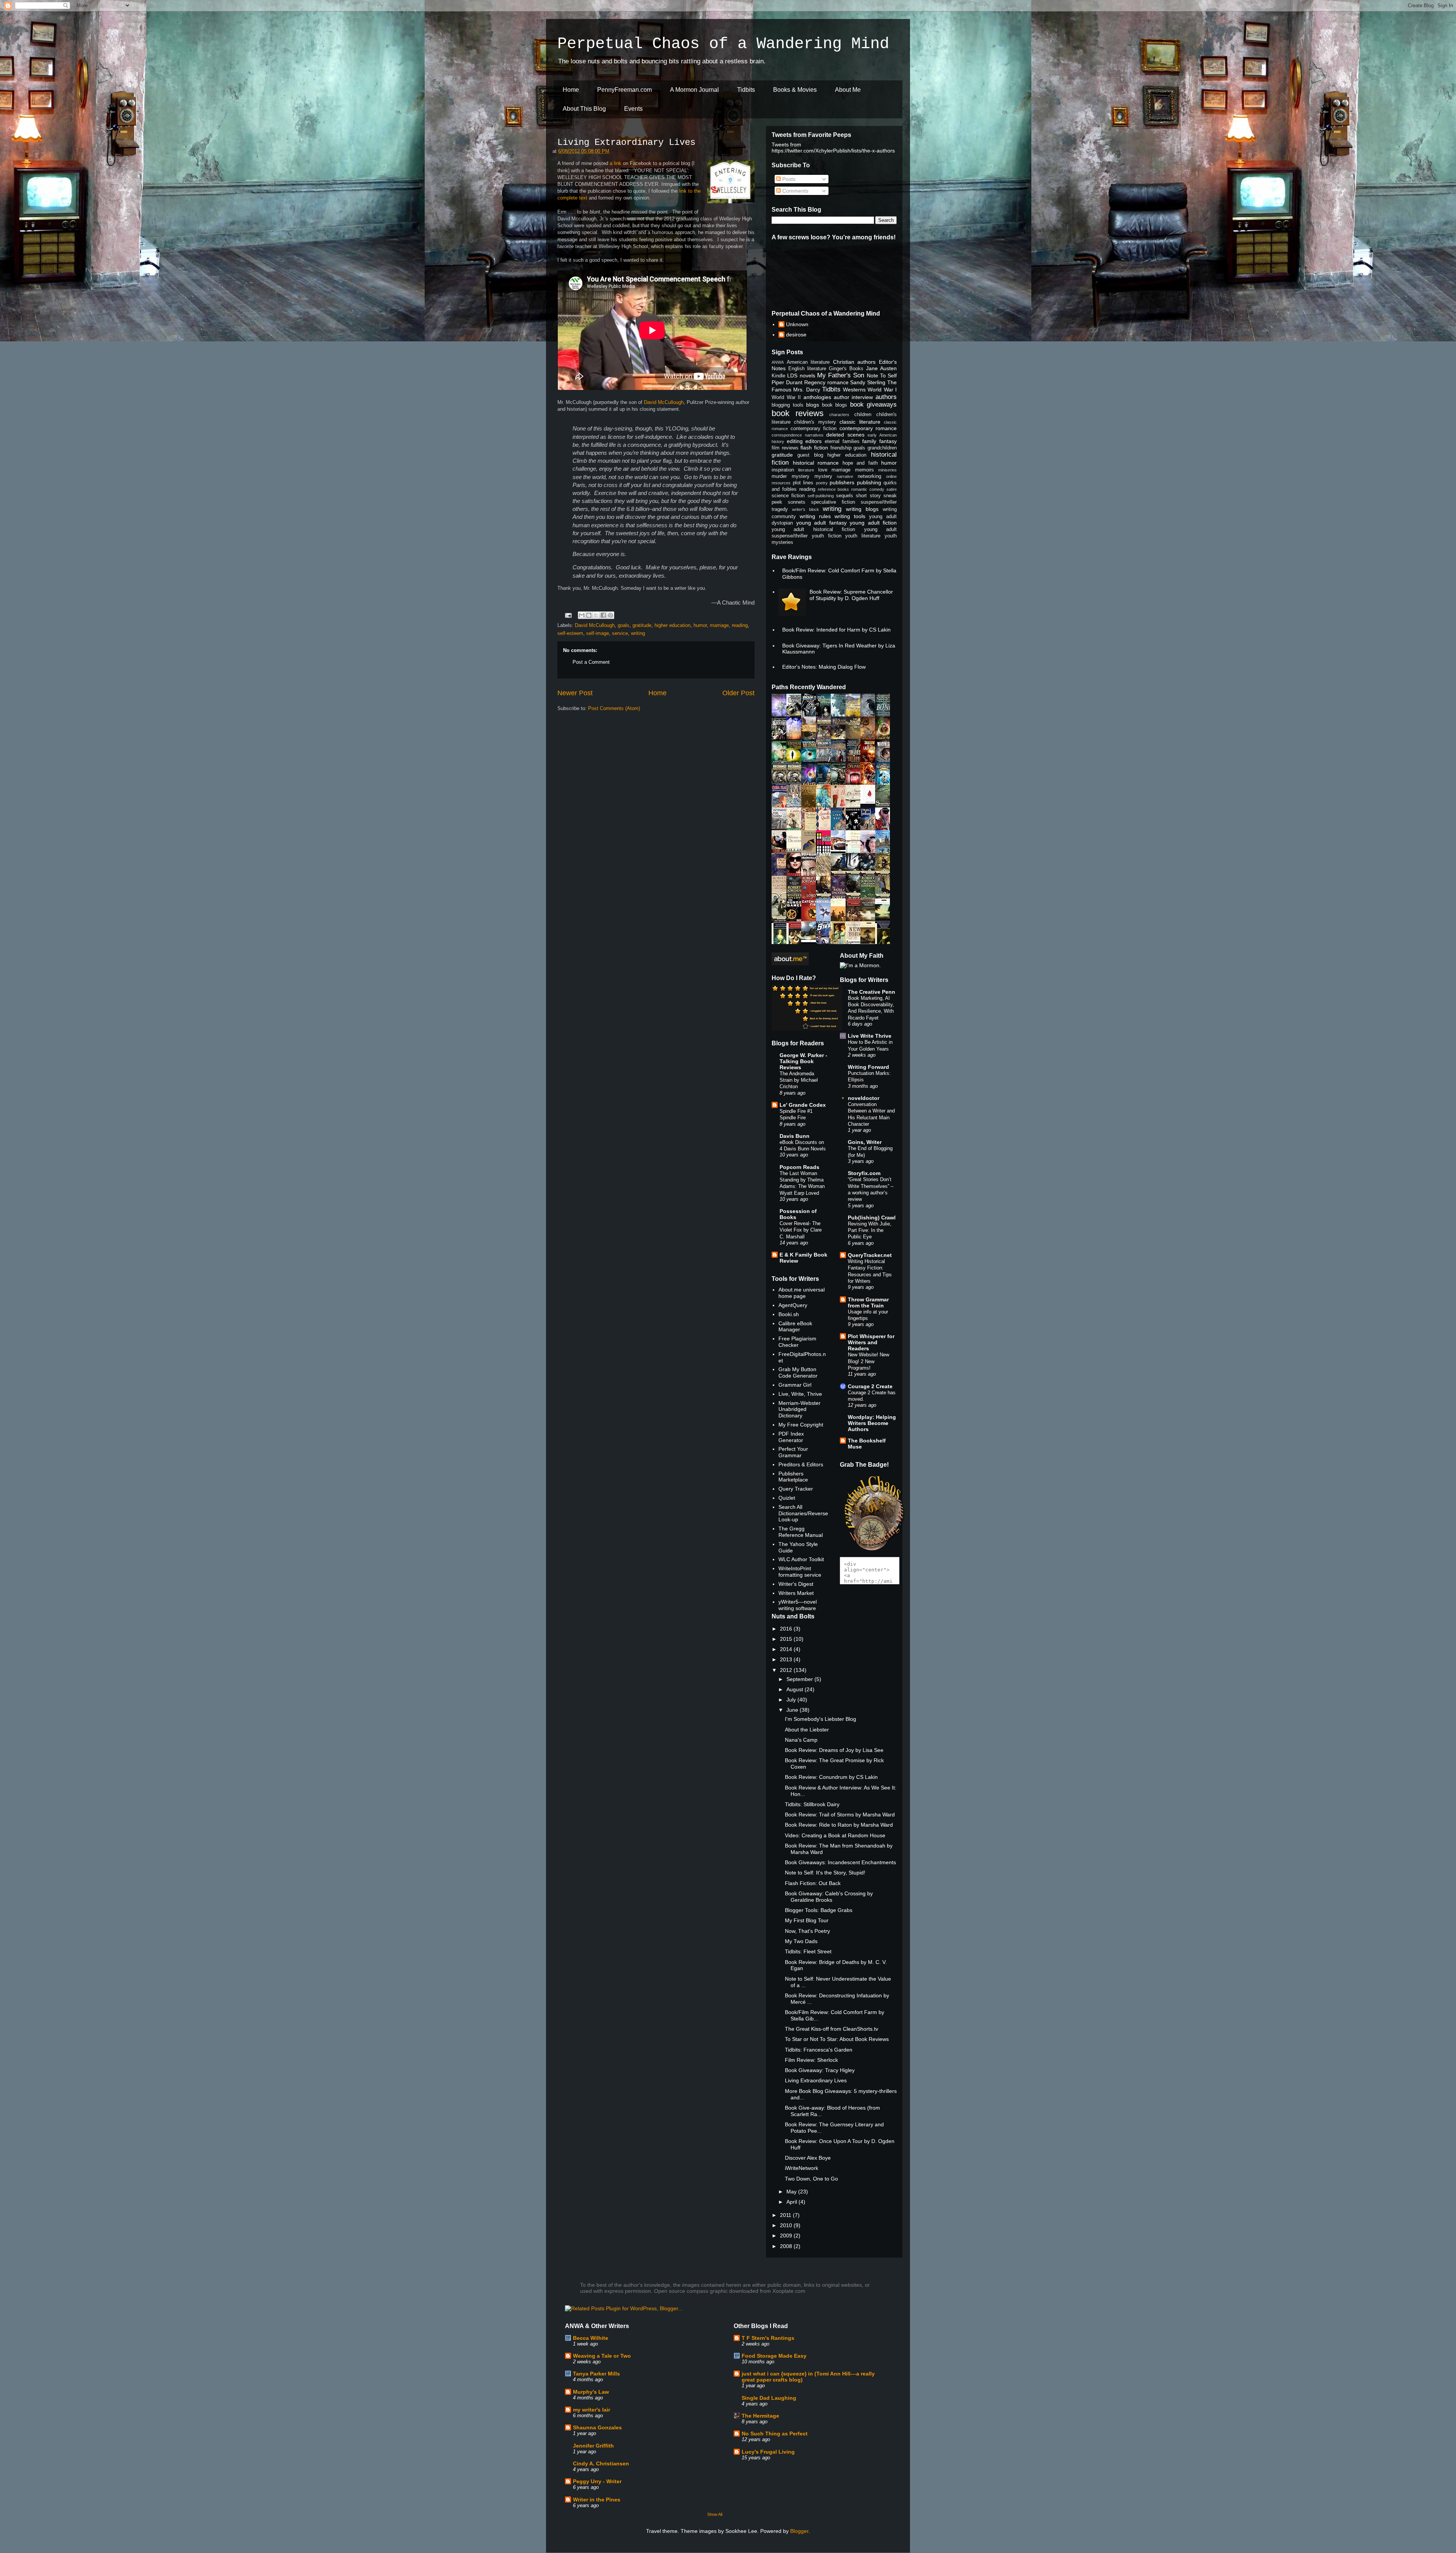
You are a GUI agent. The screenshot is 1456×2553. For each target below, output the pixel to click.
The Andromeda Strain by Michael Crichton (799, 1080)
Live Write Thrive (870, 1036)
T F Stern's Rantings (768, 2338)
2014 (787, 1649)
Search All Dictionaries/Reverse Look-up (803, 1513)
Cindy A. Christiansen (601, 2463)
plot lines (803, 483)
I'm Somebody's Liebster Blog (821, 1719)
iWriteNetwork (802, 2168)
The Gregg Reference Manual (801, 1532)
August (795, 1689)
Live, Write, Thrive (800, 1394)
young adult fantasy (821, 523)
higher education (672, 625)
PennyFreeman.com (624, 90)
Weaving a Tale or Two (602, 2356)
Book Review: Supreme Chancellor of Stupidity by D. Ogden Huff (851, 595)
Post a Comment (591, 662)
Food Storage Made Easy (774, 2356)
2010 (787, 2225)
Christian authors (854, 362)
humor (700, 625)
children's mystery (815, 422)
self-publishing (821, 496)
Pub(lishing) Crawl (872, 1218)
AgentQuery (793, 1305)
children (863, 415)
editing (795, 441)
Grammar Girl (795, 1385)
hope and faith (860, 463)
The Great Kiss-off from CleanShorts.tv (832, 2029)
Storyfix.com (864, 1173)
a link (616, 163)
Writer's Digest (796, 1584)
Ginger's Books (846, 369)
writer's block (806, 509)
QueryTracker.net (870, 1255)
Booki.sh (789, 1314)
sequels (845, 496)
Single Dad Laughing (769, 2398)
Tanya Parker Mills (596, 2374)
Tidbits (746, 90)
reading (740, 625)
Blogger (799, 2531)
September (800, 1679)
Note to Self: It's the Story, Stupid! (825, 1873)
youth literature (863, 536)
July (792, 1700)
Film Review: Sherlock (811, 2060)
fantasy (888, 441)
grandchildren (882, 448)
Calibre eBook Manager (795, 1327)
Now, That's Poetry (807, 1931)
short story (868, 496)
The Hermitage (760, 2416)
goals (624, 625)
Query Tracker (796, 1489)
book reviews (798, 413)
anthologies (817, 397)
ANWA (778, 362)
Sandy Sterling (868, 382)
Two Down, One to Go (811, 2179)
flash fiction (814, 448)
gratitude (642, 625)
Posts (788, 179)
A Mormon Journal (694, 90)
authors (886, 397)
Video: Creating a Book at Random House (835, 1835)
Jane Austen (881, 368)
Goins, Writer (865, 1142)
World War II (786, 397)
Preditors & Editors (801, 1464)
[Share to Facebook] (603, 615)
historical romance (816, 463)
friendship (841, 448)
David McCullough (664, 402)
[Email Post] (568, 615)
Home (571, 90)
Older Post (738, 693)
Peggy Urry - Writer (597, 2481)
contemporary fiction (814, 429)
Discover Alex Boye (808, 2158)
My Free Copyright (801, 1425)
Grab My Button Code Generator (798, 1372)
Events (633, 109)
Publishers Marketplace (793, 1477)
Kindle (778, 376)
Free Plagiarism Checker (797, 1342)
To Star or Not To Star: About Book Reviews (837, 2039)
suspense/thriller (879, 502)
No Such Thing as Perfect (775, 2434)
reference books (834, 489)
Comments (795, 191)
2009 (787, 2236)
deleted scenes (845, 435)
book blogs (835, 405)
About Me (848, 90)
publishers (842, 482)
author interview (854, 397)
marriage (719, 625)
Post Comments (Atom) (614, 708)
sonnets (797, 502)
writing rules (815, 516)
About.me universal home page (802, 1293)
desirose (796, 335)
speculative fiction (833, 502)
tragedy (780, 509)
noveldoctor (864, 1098)
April (792, 2202)
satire (892, 489)
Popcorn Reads (799, 1167)
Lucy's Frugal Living (768, 2452)
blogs (813, 405)
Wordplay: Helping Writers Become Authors (872, 1423)
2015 (787, 1639)
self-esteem (570, 633)
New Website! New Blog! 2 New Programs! (868, 1361)
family (869, 441)
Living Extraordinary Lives (626, 142)
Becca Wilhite (591, 2338)
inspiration (783, 470)
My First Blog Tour (807, 1920)
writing (638, 633)
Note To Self (882, 375)
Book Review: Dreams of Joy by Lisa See (834, 1750)
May (792, 2192)
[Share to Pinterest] (610, 615)
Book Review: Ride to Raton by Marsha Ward (839, 1825)
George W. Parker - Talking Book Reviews (803, 1061)
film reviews (785, 448)
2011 (786, 2215)
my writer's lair (591, 2410)
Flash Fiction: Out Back (813, 1883)
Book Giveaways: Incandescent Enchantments (840, 1862)
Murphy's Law (591, 2392)
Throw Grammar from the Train (868, 1302)
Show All (715, 2514)
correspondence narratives (798, 435)
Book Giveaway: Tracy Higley (820, 2070)
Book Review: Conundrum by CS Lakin (831, 1777)
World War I (882, 390)
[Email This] (582, 615)
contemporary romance (868, 428)
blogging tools (788, 405)
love (823, 470)
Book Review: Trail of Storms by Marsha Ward (840, 1815)
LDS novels (801, 375)
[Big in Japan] (870, 802)
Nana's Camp (801, 1740)
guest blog (810, 455)
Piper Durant (787, 382)
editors (814, 441)
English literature (807, 369)
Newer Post (575, 693)
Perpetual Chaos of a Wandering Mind (723, 44)
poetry (822, 483)
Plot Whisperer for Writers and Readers (871, 1342)
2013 (787, 1659)
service (620, 633)
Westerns (854, 390)
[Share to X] (596, 615)
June (793, 1710)
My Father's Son (841, 375)
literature (806, 470)
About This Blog (584, 109)
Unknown (797, 324)
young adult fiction (873, 523)
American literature (808, 362)
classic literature (860, 422)
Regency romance (826, 382)
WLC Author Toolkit (801, 1559)
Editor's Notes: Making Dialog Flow (824, 667)
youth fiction (827, 536)
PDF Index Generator (791, 1437)
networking (869, 476)
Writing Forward (868, 1067)
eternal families (842, 441)
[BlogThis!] (589, 615)
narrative (845, 476)
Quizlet (787, 1498)
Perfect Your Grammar (793, 1452)
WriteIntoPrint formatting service (800, 1572)
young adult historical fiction (813, 529)
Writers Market (796, 1593)
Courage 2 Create (870, 1386)
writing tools (850, 516)
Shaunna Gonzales (597, 2427)
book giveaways (874, 405)
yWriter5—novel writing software (798, 1605)
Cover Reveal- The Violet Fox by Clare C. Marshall (801, 1230)
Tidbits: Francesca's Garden (819, 2050)
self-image (598, 633)
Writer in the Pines (597, 2500)
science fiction (788, 496)
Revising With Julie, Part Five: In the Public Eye (870, 1230)
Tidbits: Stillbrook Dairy (812, 1804)
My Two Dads (801, 1941)
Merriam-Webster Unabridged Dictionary (799, 1409)
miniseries (887, 470)
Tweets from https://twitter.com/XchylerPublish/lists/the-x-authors (833, 148)
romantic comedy (868, 489)
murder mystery (791, 476)
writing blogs (862, 509)
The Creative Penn (872, 992)
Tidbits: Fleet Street (808, 1951)
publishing (869, 482)
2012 (787, 1670)
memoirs (864, 470)
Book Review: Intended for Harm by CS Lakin (836, 630)
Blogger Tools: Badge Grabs (819, 1910)
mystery (823, 476)
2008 (787, 2246)
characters (839, 415)
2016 (787, 1629)
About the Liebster (807, 1730)
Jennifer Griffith (593, 2446)
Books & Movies (795, 90)
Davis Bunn (795, 1136)
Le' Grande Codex (803, 1105)
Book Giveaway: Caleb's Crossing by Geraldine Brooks (829, 1897)
